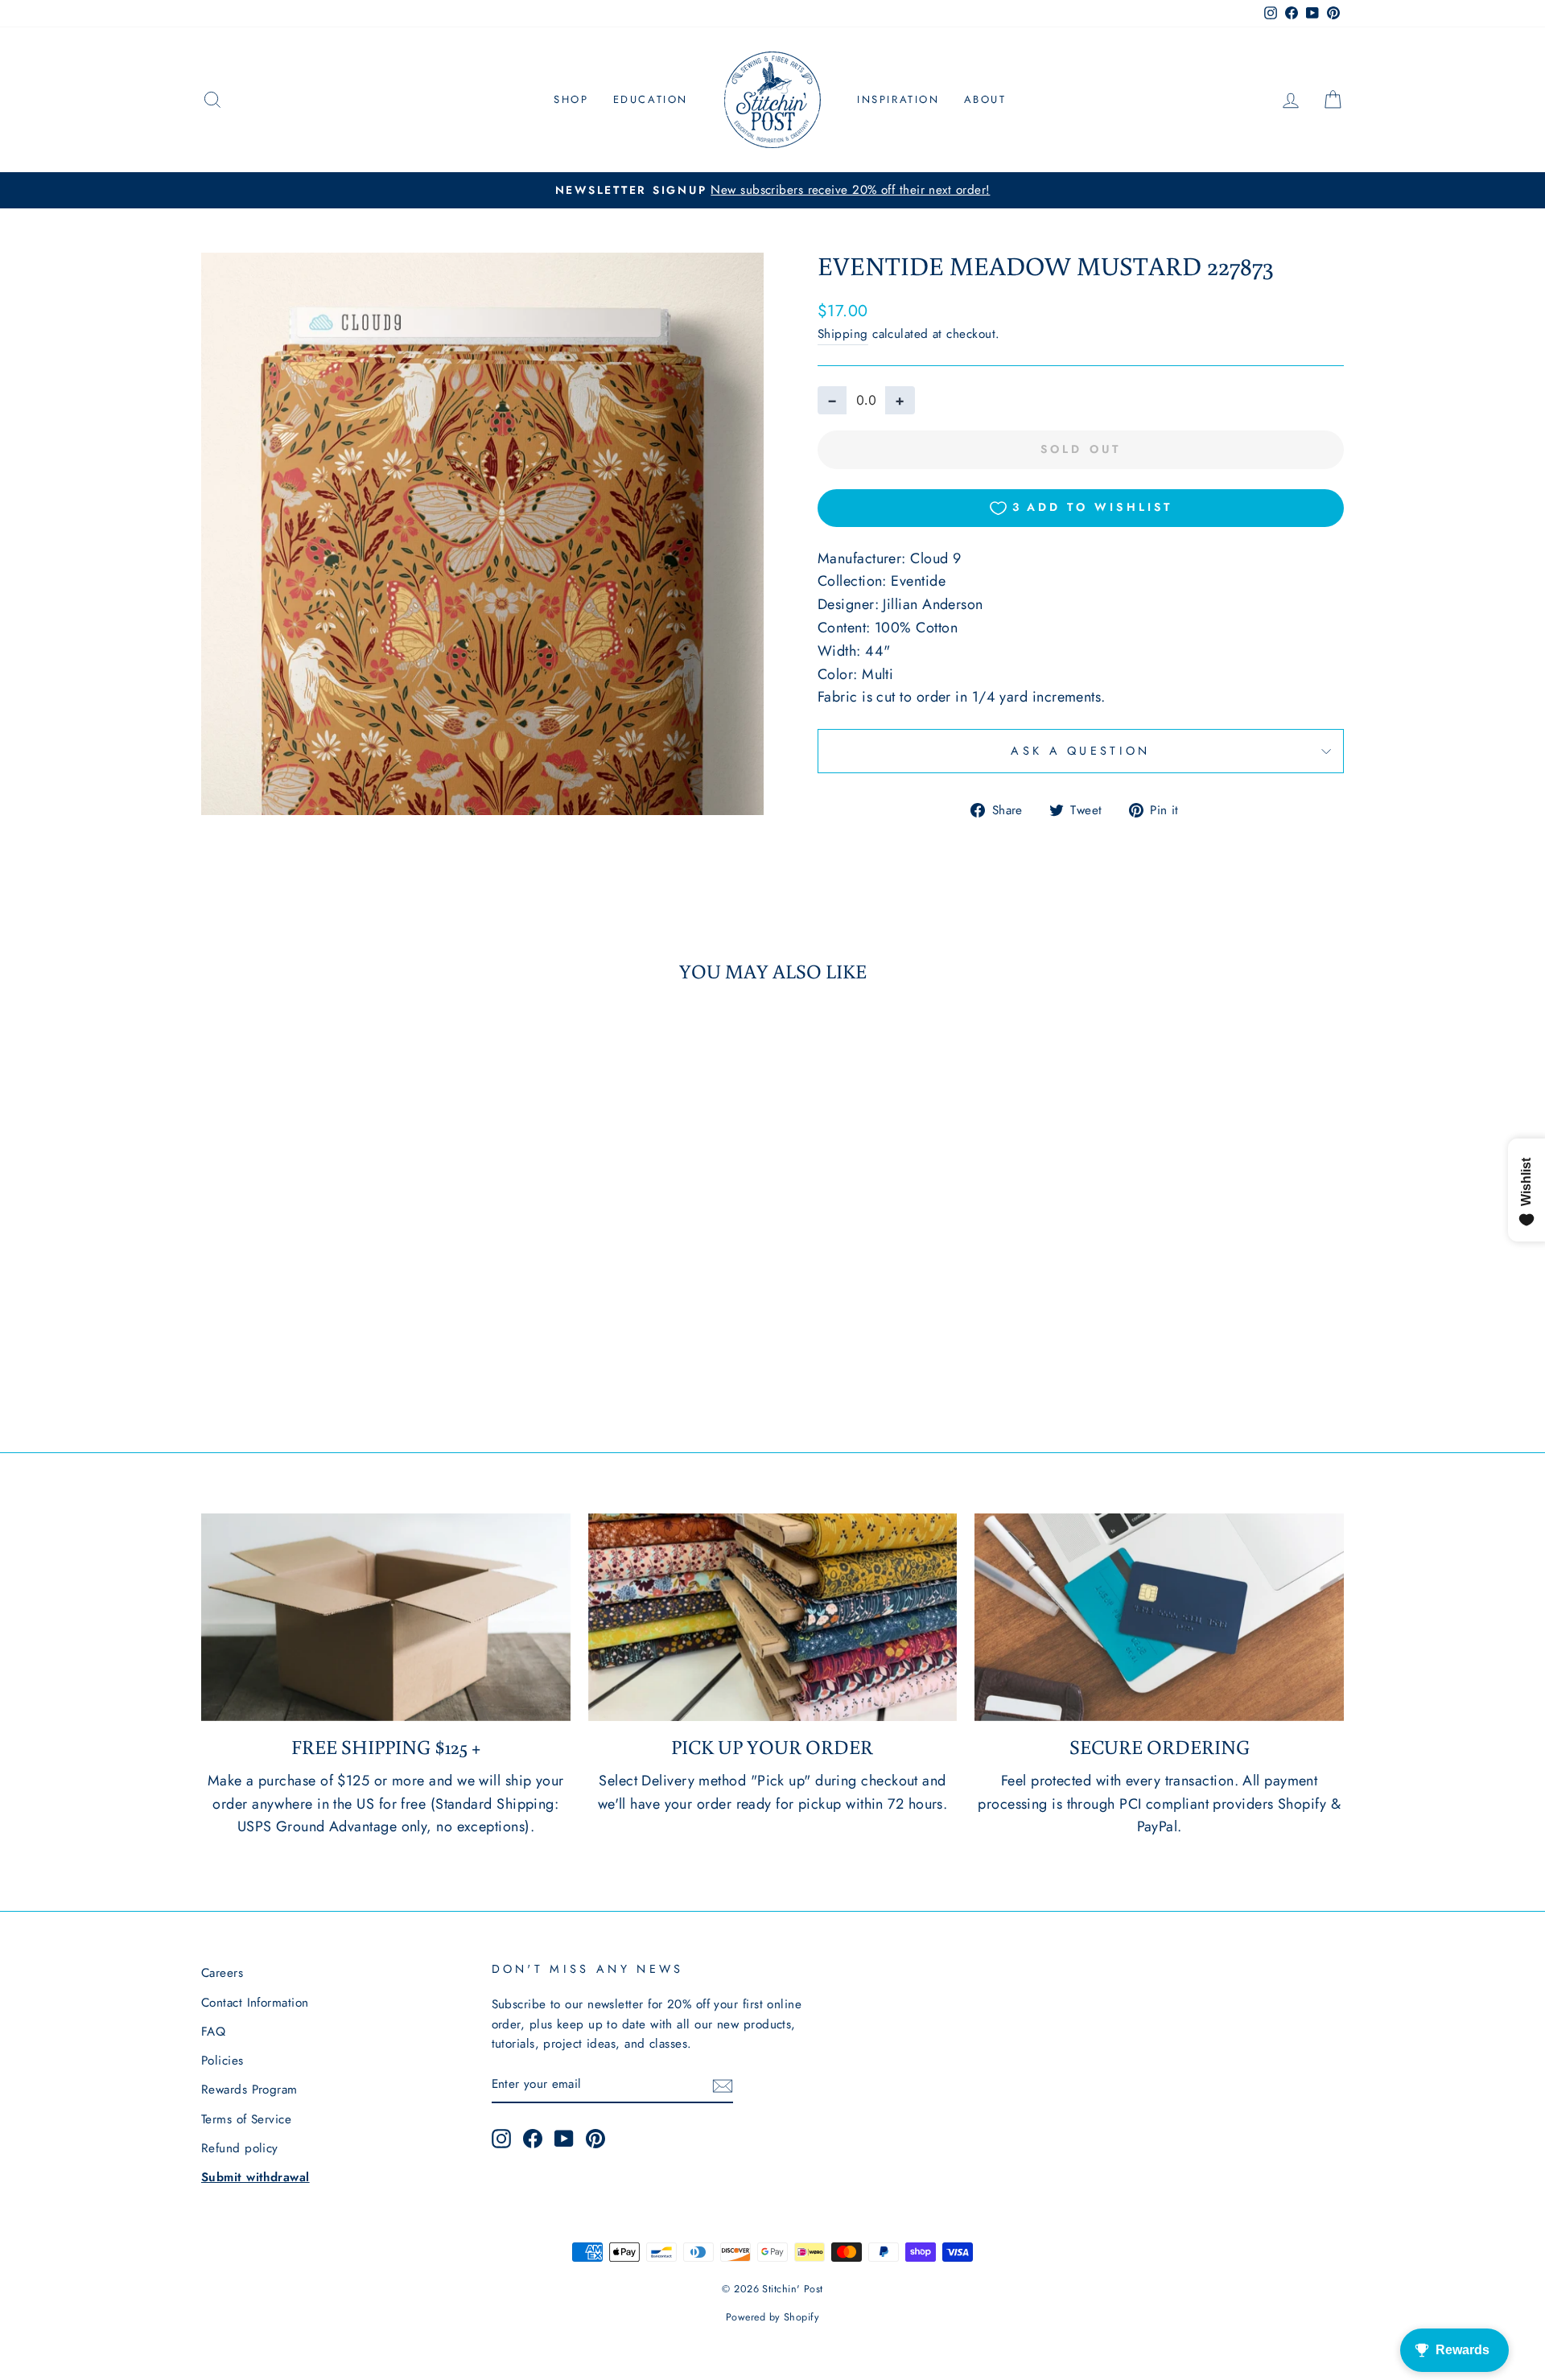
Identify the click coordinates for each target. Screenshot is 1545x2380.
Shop (571, 99)
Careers (222, 1973)
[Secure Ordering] (1159, 1617)
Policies (222, 2061)
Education (651, 99)
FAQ (213, 2032)
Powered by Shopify (772, 2317)
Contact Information (255, 2003)
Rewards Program (249, 2090)
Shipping (843, 334)
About (985, 99)
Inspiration (898, 99)
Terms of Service (246, 2119)
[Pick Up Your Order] (773, 1617)
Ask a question (1080, 751)
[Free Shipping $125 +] (386, 1617)
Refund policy (240, 2148)
